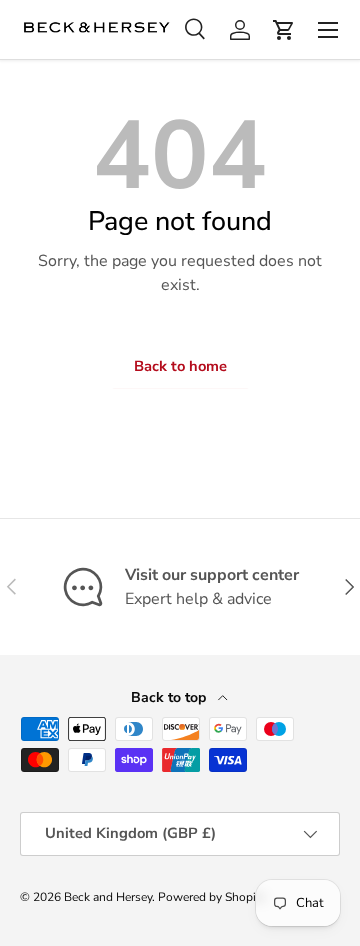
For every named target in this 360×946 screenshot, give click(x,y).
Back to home (180, 366)
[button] (284, 30)
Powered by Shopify (212, 897)
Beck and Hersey (108, 897)
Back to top (170, 697)
